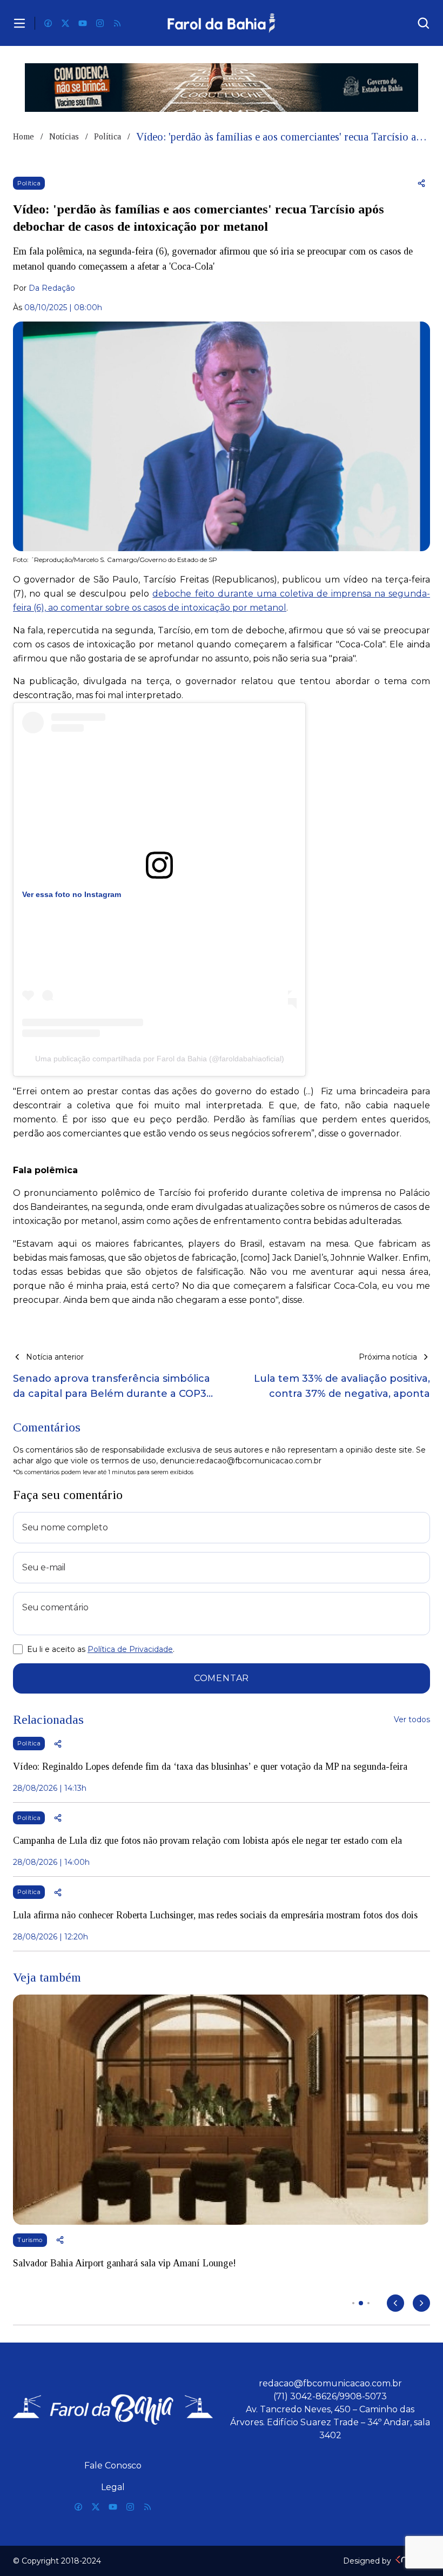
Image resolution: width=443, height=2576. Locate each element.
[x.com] (65, 23)
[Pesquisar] (424, 23)
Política (108, 136)
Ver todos (412, 1719)
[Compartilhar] (421, 183)
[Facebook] (48, 23)
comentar (222, 1678)
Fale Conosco (113, 2465)
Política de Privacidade (130, 1649)
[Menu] (19, 23)
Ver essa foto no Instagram (72, 894)
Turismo (30, 2240)
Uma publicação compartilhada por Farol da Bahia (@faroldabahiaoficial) (160, 1059)
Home (24, 136)
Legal (113, 2487)
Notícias (64, 136)
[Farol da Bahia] (222, 23)
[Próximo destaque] (421, 2303)
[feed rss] (117, 23)
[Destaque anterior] (395, 2303)
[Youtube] (83, 23)
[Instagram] (100, 23)
